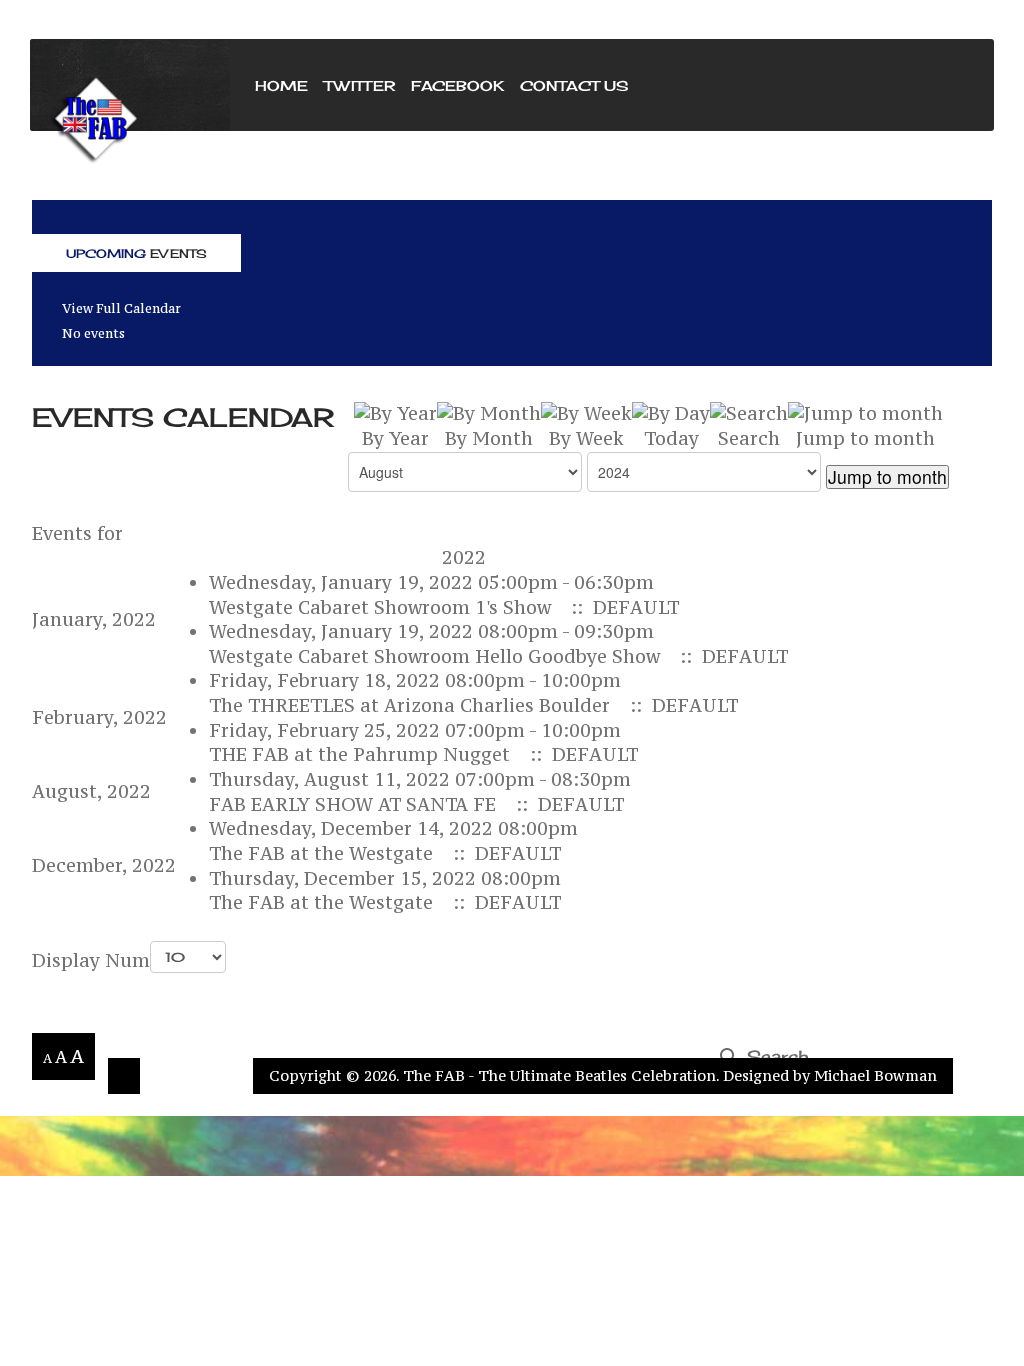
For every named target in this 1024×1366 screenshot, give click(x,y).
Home (281, 85)
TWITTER (359, 85)
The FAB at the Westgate (321, 853)
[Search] (749, 412)
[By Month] (489, 412)
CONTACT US (574, 85)
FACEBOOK (457, 85)
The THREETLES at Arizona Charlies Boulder (409, 705)
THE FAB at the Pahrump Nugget (359, 754)
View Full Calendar (121, 308)
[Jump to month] (865, 412)
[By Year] (395, 412)
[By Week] (586, 412)
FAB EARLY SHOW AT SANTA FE (352, 804)
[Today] (671, 412)
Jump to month (887, 477)
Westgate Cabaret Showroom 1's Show (380, 607)
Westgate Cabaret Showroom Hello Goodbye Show (434, 656)
